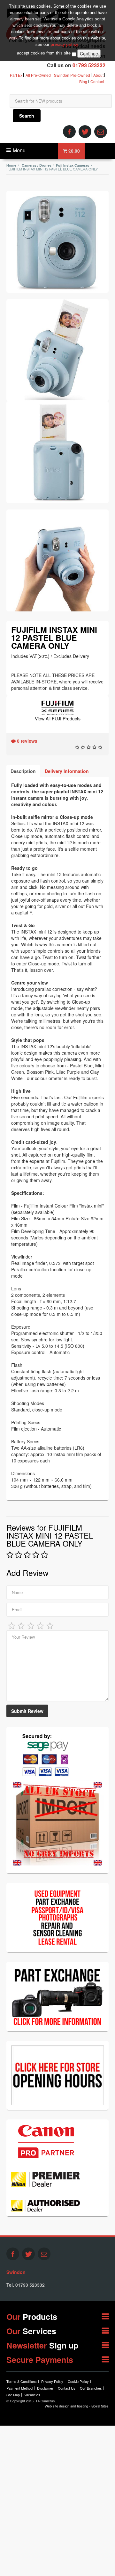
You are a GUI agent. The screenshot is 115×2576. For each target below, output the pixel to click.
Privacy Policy (52, 2381)
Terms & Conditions (22, 2381)
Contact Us (67, 2388)
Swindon (16, 2272)
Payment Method (19, 2388)
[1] (12, 1625)
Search (27, 116)
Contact (97, 81)
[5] (50, 1625)
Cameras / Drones (37, 165)
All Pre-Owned (38, 75)
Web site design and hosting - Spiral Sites (77, 2406)
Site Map (13, 2395)
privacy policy (64, 44)
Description (23, 771)
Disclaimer (45, 2388)
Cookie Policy (78, 2381)
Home (11, 165)
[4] (41, 1625)
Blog (83, 81)
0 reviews (27, 741)
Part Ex (16, 75)
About (98, 75)
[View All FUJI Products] (57, 707)
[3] (31, 1625)
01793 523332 (89, 65)
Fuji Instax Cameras (73, 165)
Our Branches (91, 2388)
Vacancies (32, 2395)
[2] (21, 1625)
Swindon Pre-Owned (72, 75)
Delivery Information (67, 771)
